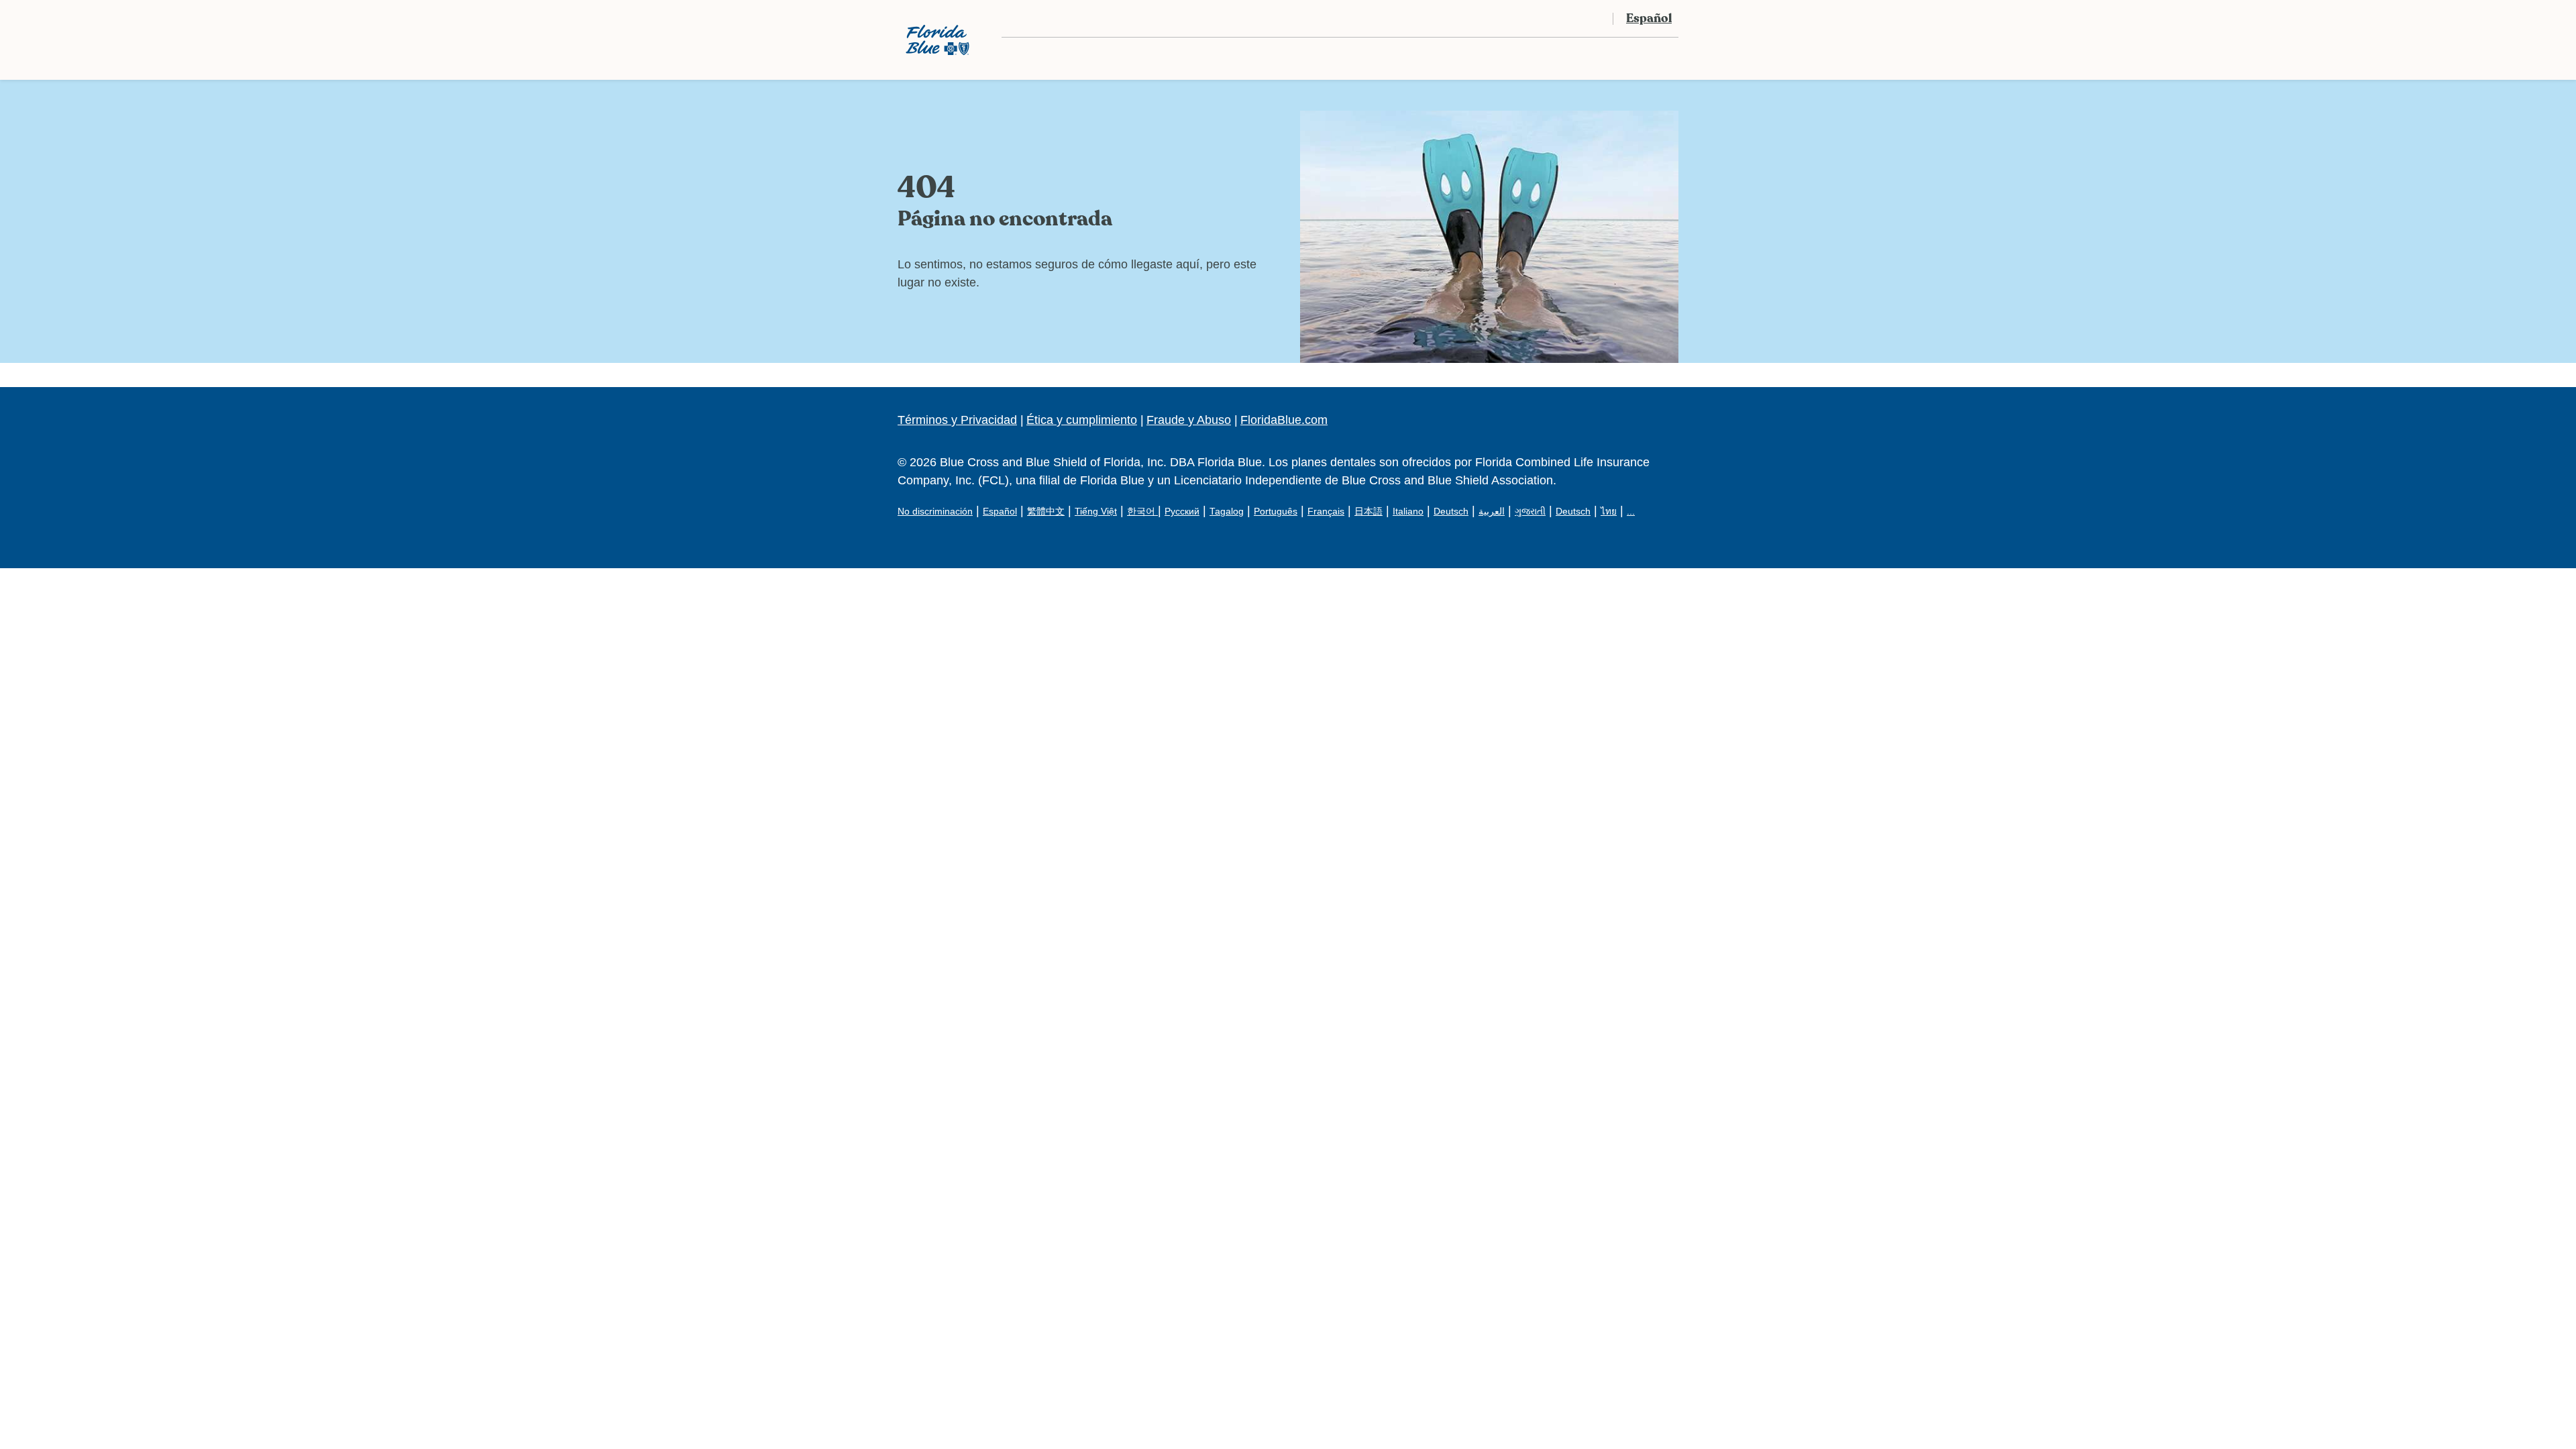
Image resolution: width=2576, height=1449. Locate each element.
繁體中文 (1046, 512)
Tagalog (1227, 512)
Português (1276, 512)
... (1631, 512)
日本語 (1368, 512)
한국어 (1142, 512)
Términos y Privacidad (957, 420)
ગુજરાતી (1530, 512)
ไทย (1609, 512)
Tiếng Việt (1096, 512)
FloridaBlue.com (1284, 420)
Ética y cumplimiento (1082, 420)
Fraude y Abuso (1189, 420)
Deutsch (1451, 512)
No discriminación (935, 512)
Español (1000, 512)
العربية (1492, 512)
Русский (1182, 512)
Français (1326, 512)
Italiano (1408, 512)
